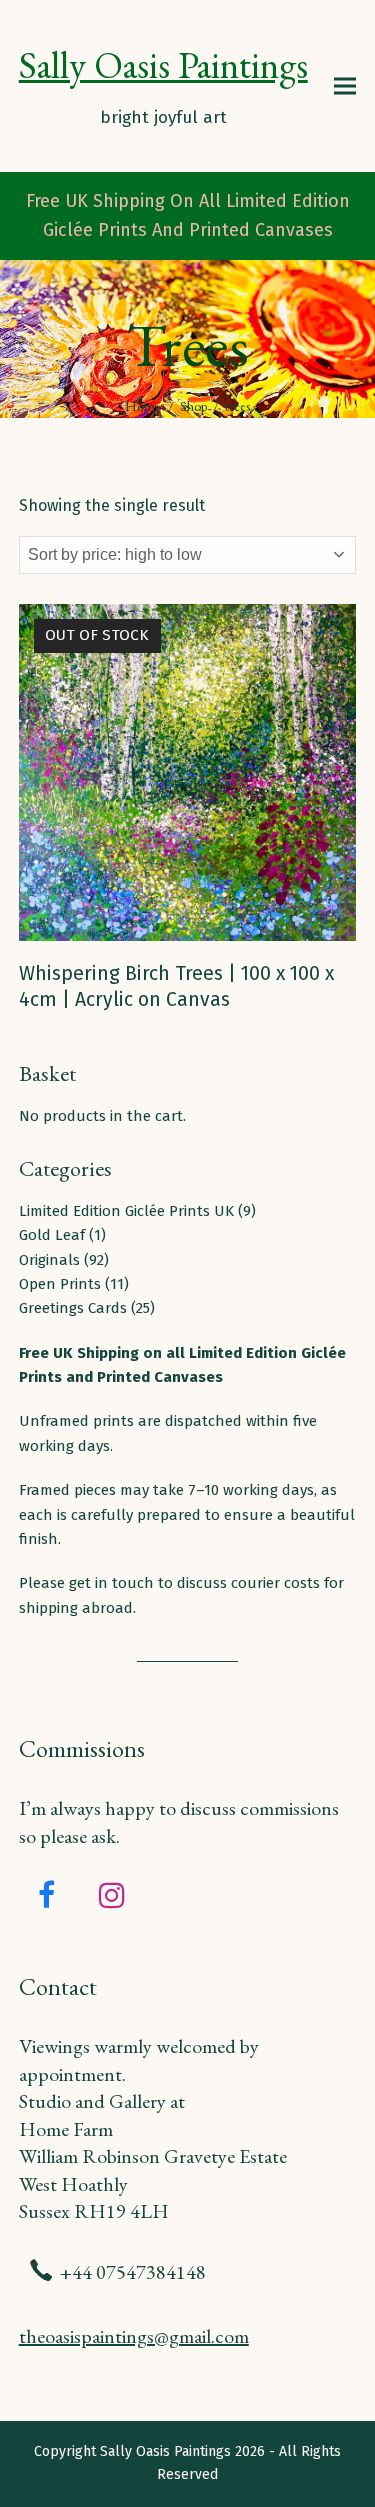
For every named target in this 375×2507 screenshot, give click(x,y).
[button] (345, 85)
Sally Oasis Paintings (163, 64)
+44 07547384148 (133, 2271)
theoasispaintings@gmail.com (134, 2336)
